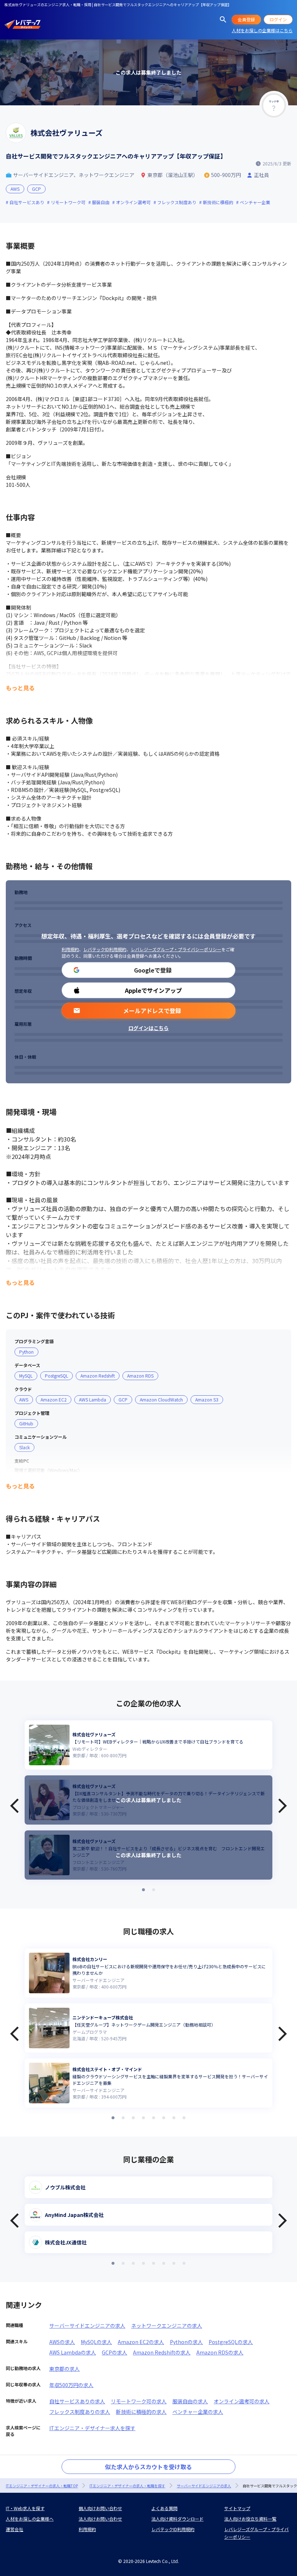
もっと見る (20, 688)
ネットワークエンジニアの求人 (167, 2326)
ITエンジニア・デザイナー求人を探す (92, 2428)
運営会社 (14, 2529)
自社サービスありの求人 (77, 2401)
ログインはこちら (148, 1028)
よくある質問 (164, 2508)
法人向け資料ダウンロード (177, 2519)
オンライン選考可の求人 (242, 2401)
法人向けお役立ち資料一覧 (250, 2519)
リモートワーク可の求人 (139, 2401)
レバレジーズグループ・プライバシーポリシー (176, 949)
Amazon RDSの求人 (220, 2352)
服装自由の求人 (190, 2401)
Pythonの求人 (186, 2342)
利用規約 (70, 949)
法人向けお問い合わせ (100, 2519)
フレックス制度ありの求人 (80, 2412)
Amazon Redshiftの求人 (162, 2352)
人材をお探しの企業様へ (30, 2519)
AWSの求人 (62, 2342)
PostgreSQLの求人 (231, 2342)
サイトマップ (237, 2508)
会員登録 (246, 19)
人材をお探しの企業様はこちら (262, 30)
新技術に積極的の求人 (141, 2412)
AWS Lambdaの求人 (73, 2352)
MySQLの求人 (96, 2342)
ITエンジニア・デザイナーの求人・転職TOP (42, 2486)
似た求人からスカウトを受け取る (148, 2467)
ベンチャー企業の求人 (198, 2412)
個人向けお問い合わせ (100, 2508)
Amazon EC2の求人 (141, 2342)
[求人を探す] (223, 20)
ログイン (278, 19)
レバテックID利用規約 (105, 949)
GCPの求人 (114, 2352)
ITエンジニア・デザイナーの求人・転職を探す (127, 2486)
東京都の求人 (64, 2369)
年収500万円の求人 (71, 2385)
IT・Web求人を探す (25, 2508)
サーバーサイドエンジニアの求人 (87, 2326)
